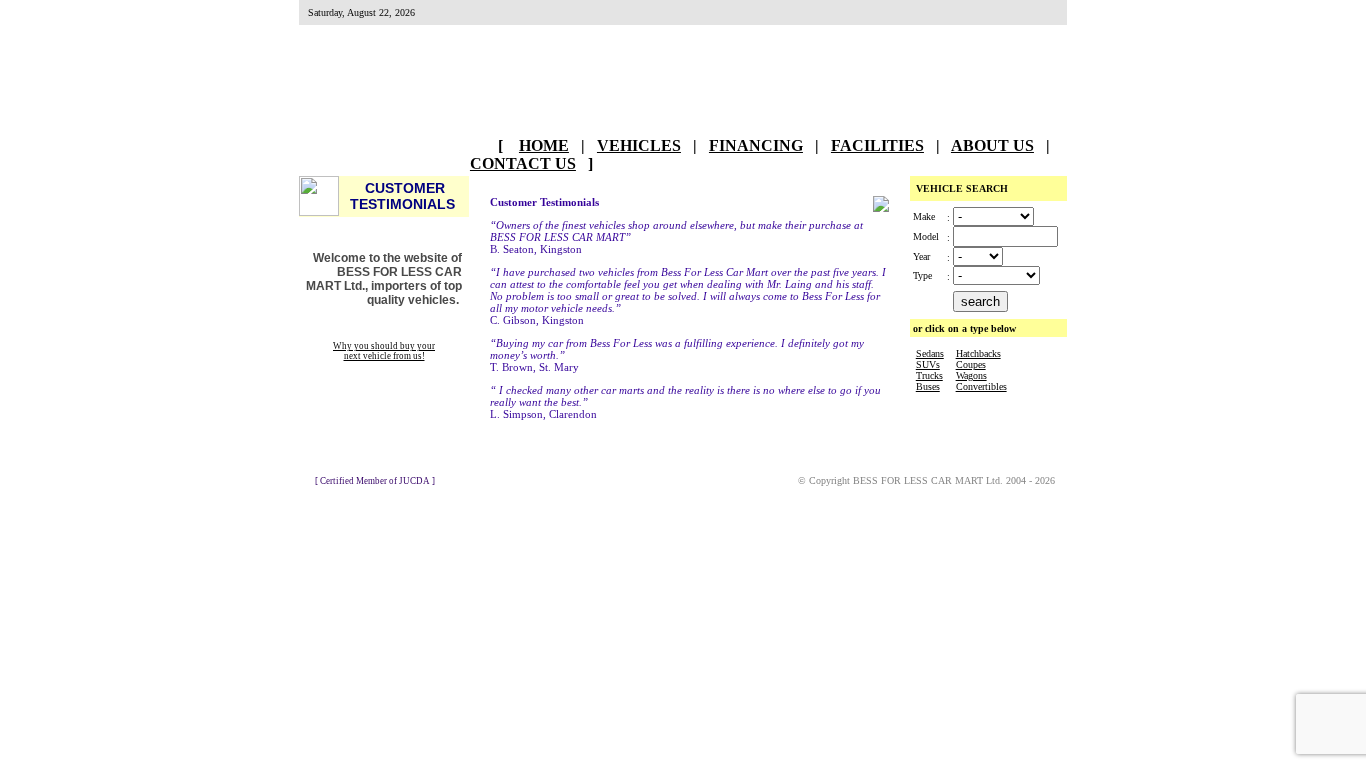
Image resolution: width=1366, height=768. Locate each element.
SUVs (928, 364)
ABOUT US (992, 145)
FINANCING (756, 145)
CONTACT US (523, 163)
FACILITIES (877, 145)
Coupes (971, 364)
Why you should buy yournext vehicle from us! (384, 351)
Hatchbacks (978, 353)
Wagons (971, 375)
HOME (544, 145)
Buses (928, 386)
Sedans (930, 353)
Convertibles (981, 386)
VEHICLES (639, 145)
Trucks (929, 375)
